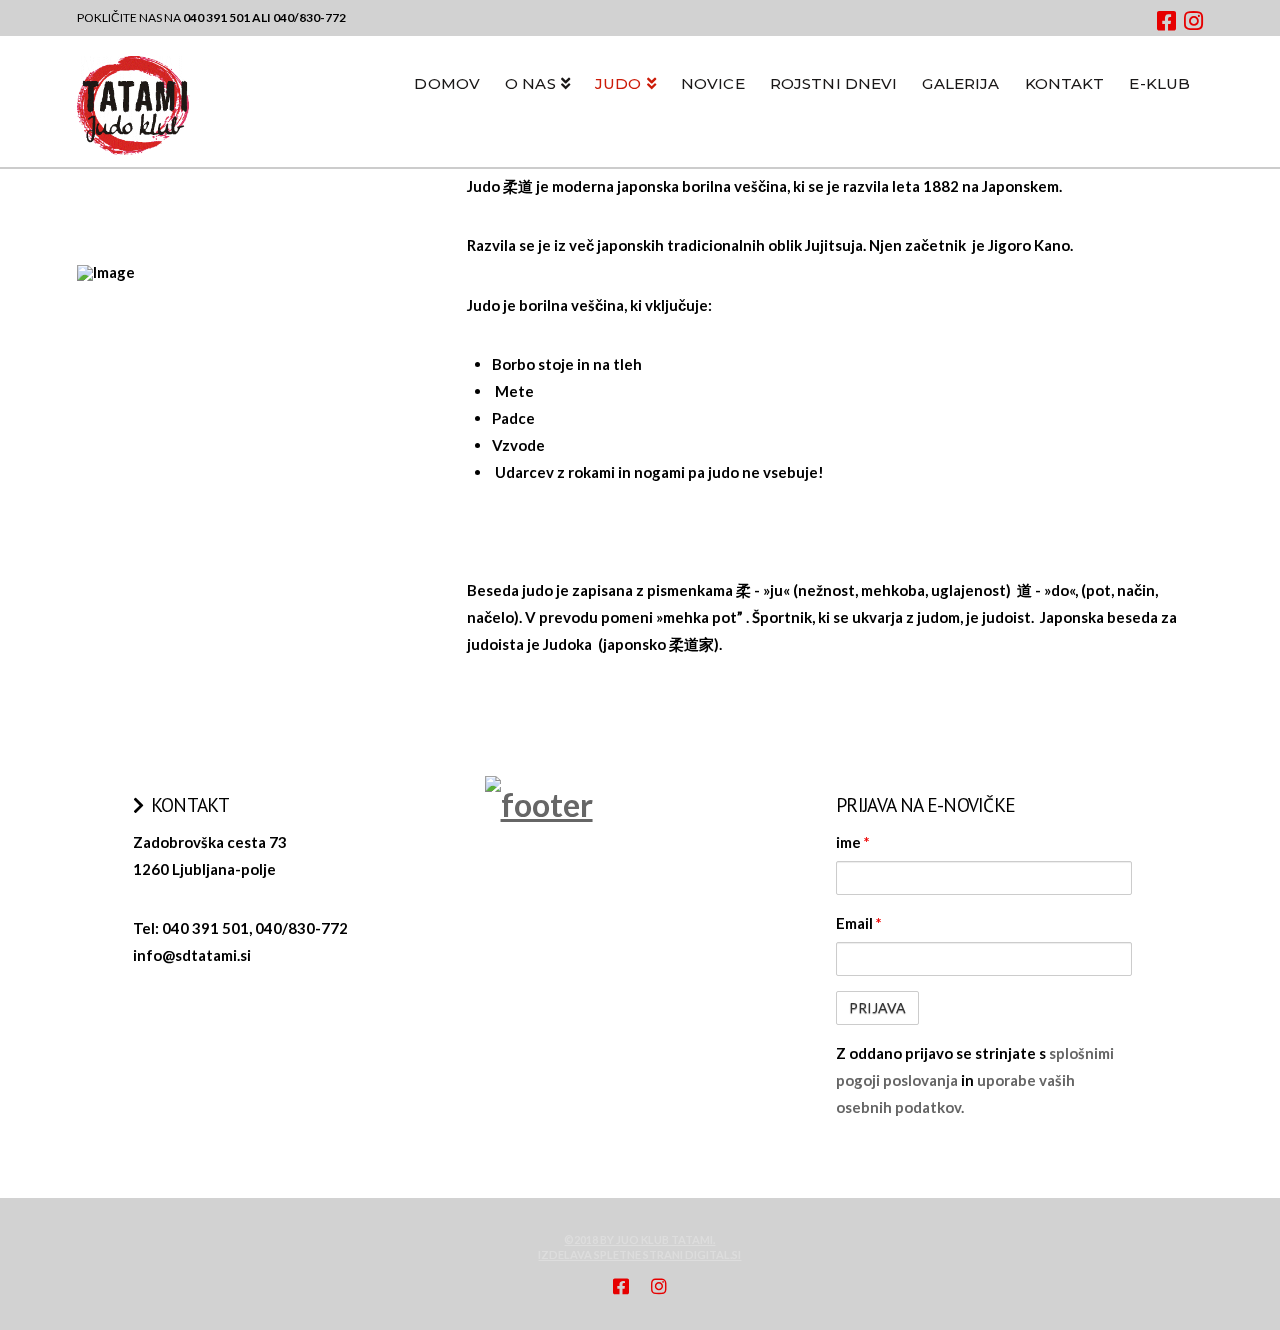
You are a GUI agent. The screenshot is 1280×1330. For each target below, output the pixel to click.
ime (853, 842)
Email (859, 923)
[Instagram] (1193, 21)
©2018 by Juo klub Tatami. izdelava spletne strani (626, 1246)
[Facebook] (1166, 21)
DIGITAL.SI (713, 1254)
